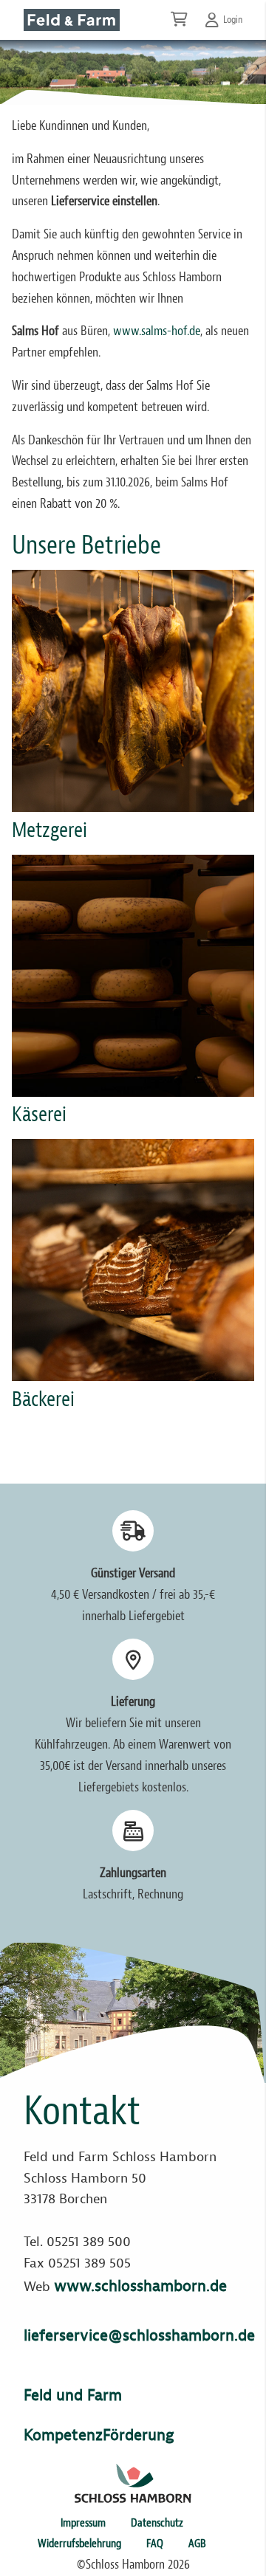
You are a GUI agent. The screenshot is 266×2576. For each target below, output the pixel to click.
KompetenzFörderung (99, 2435)
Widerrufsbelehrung (79, 2544)
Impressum (83, 2523)
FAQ (155, 2544)
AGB (197, 2544)
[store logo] (72, 20)
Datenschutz (157, 2523)
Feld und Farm (73, 2395)
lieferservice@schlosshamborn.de (139, 2335)
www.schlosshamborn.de (140, 2286)
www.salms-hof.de (157, 331)
